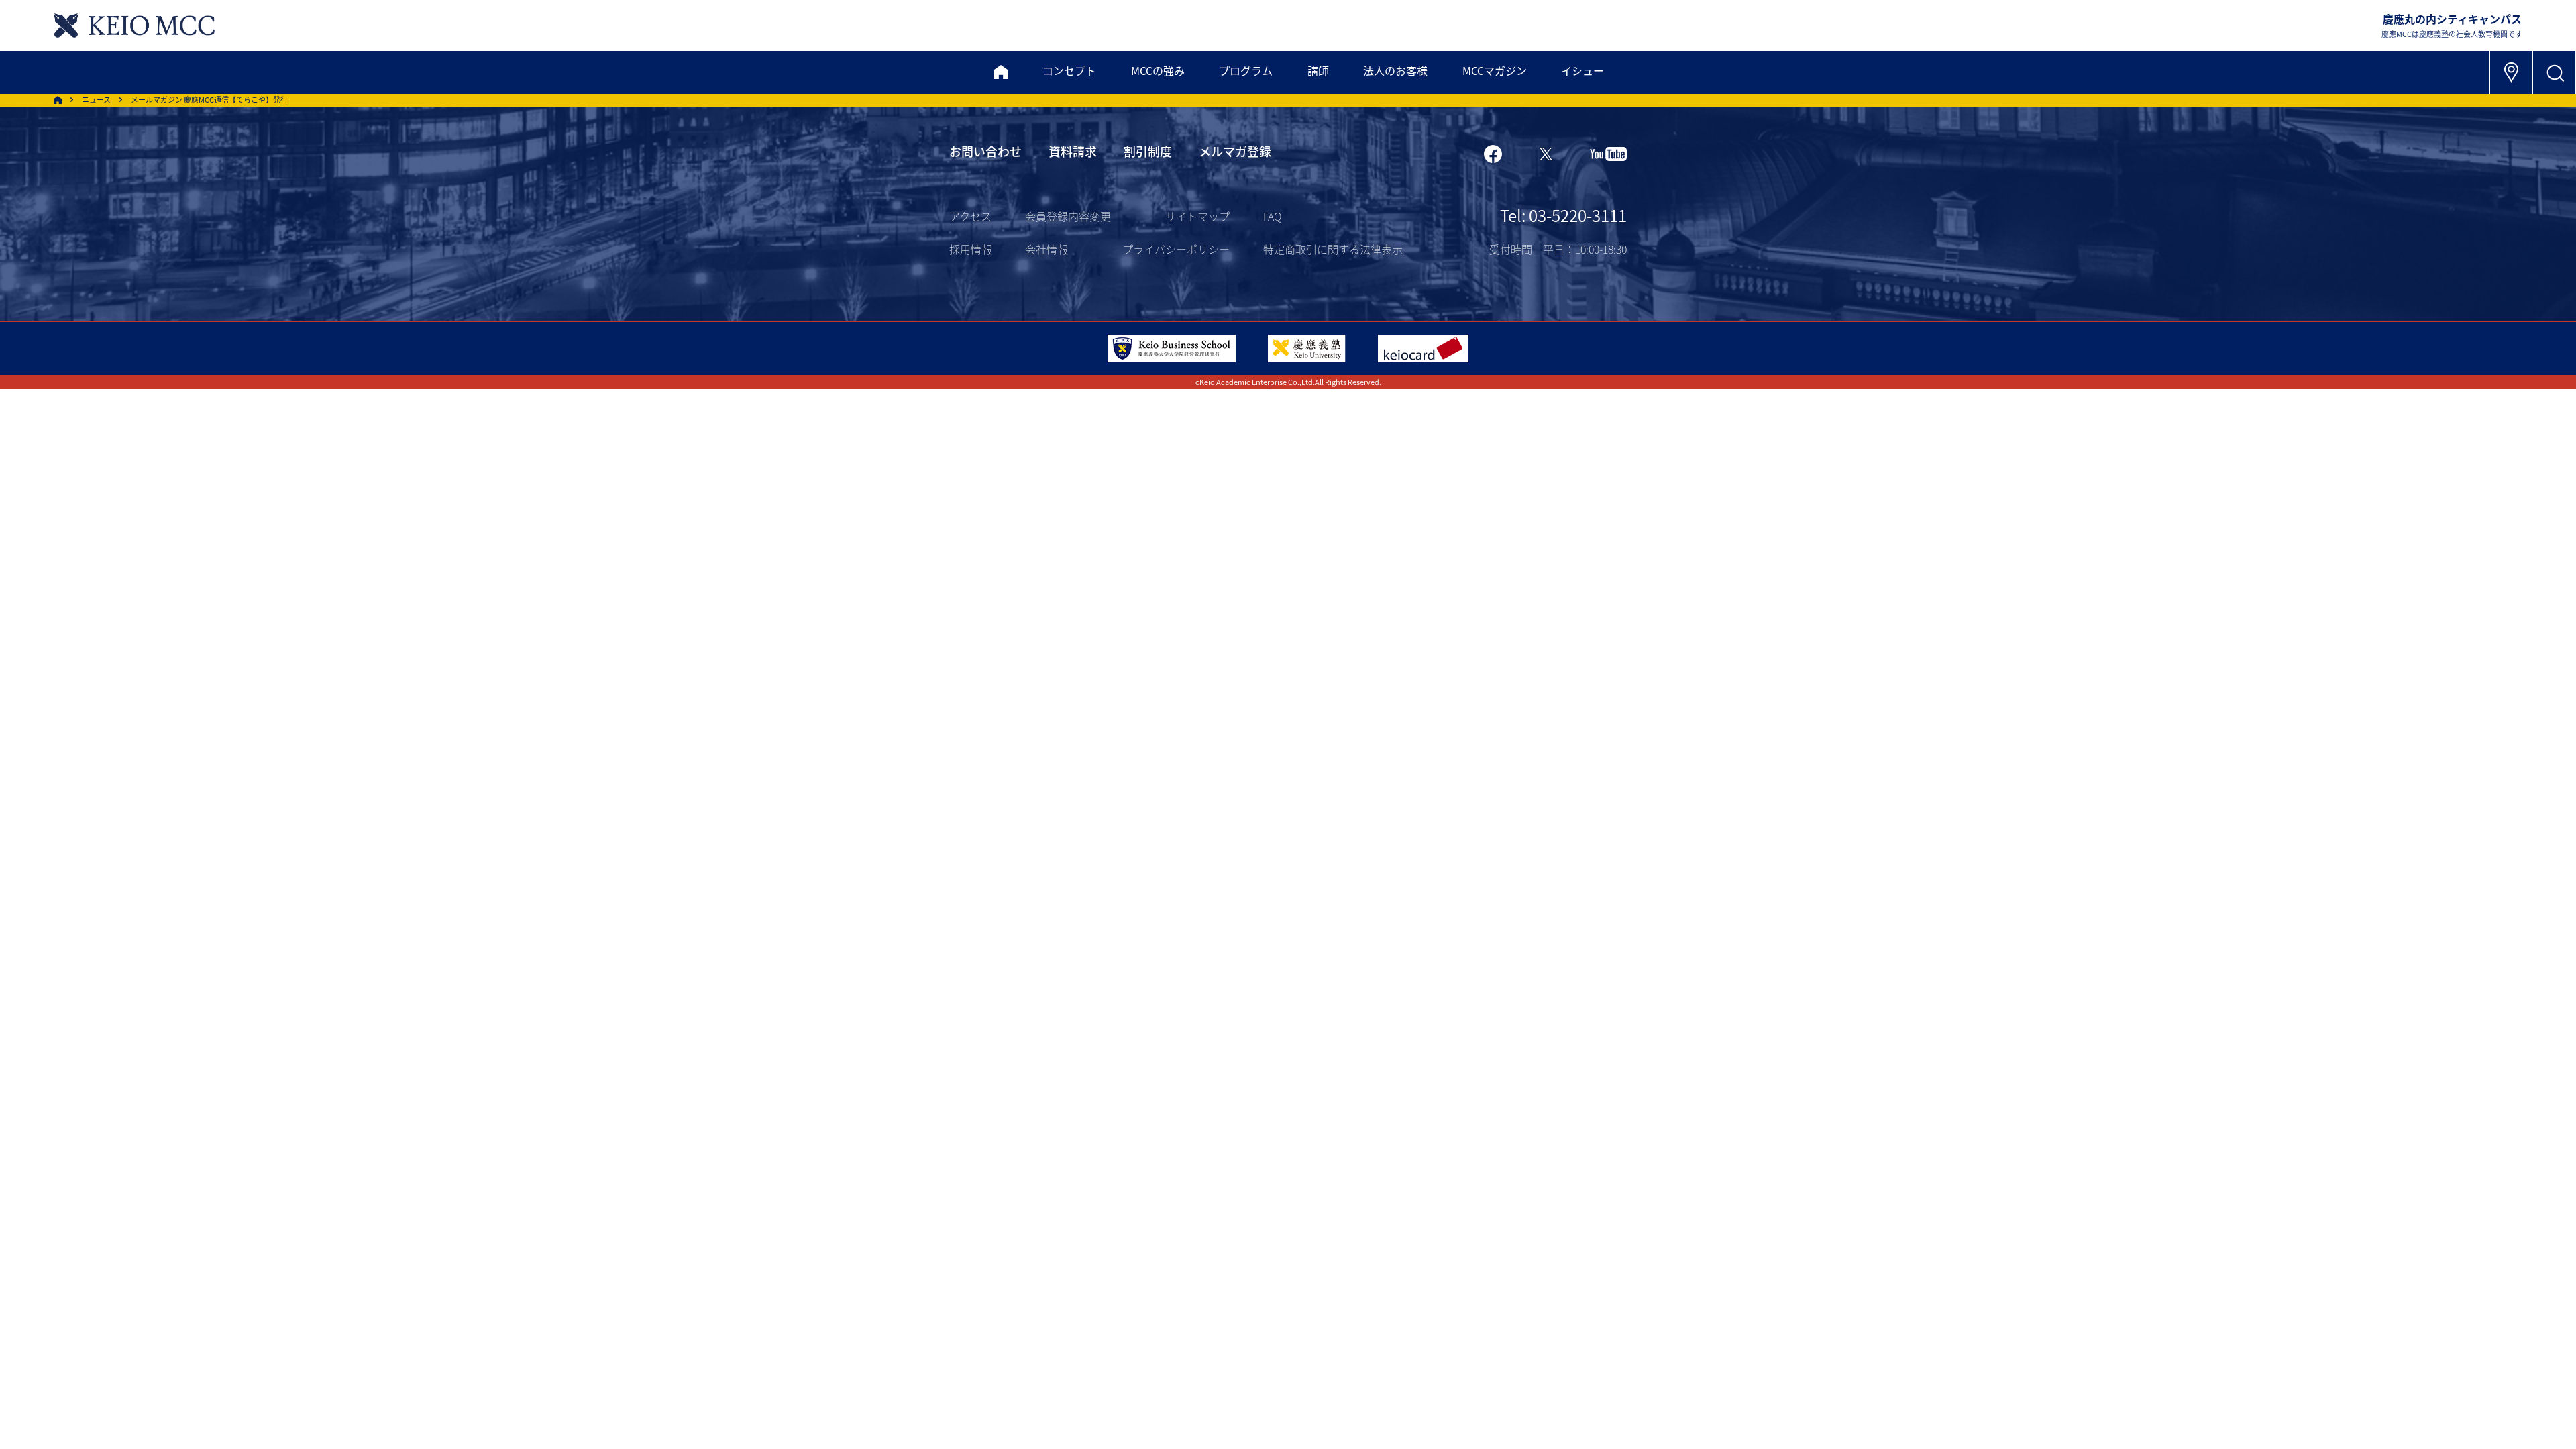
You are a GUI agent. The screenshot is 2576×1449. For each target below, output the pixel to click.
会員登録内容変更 (1068, 216)
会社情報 (1046, 249)
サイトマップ (1197, 216)
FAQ (1272, 216)
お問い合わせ (985, 151)
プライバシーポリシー (1176, 249)
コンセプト (1069, 70)
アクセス (970, 216)
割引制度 (1148, 151)
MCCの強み (1158, 70)
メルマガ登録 (1235, 151)
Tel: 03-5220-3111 (1563, 215)
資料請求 (1073, 151)
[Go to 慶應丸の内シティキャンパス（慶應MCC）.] (58, 100)
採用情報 (971, 249)
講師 (1318, 70)
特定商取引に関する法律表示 (1333, 249)
